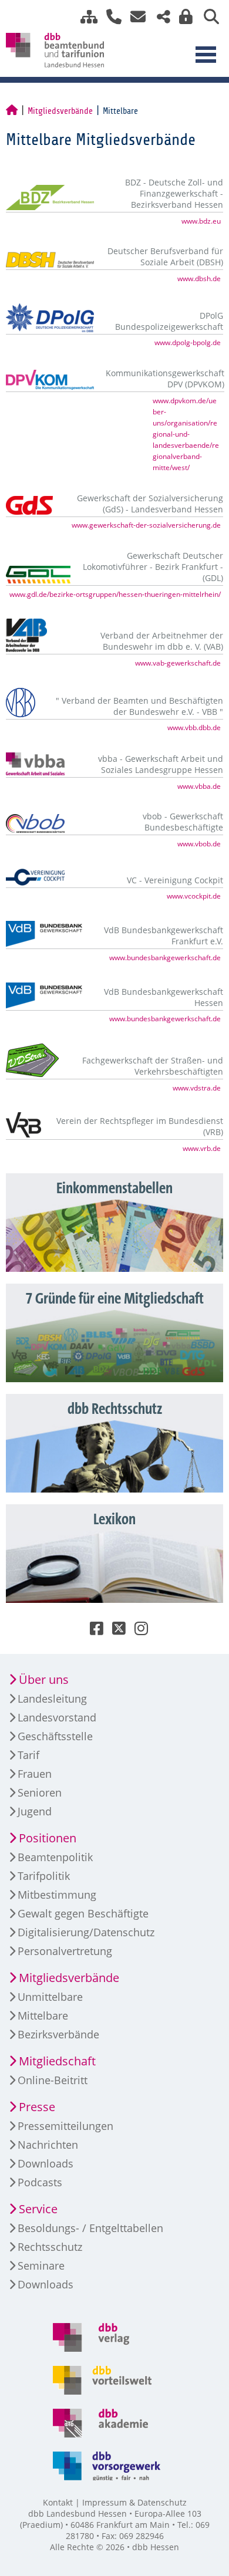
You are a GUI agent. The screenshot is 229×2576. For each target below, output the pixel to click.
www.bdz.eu (201, 221)
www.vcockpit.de (194, 896)
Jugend (35, 1811)
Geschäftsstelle (55, 1736)
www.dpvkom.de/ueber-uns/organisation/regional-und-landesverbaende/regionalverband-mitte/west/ (186, 434)
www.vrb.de (202, 1148)
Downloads (46, 2163)
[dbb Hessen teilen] (159, 17)
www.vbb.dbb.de (194, 727)
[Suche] (207, 17)
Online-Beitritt (53, 2080)
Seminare (41, 2266)
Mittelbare (43, 2015)
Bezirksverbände (58, 2034)
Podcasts (40, 2182)
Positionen (48, 1838)
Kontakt (58, 2502)
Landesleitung (52, 1699)
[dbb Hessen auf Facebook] (92, 1631)
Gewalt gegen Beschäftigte (83, 1913)
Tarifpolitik (44, 1876)
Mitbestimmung (57, 1895)
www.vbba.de (199, 786)
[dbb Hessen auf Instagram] (137, 1631)
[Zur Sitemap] (85, 17)
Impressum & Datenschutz (134, 2502)
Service (38, 2209)
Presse (37, 2107)
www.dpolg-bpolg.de (188, 342)
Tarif (28, 1755)
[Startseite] (12, 111)
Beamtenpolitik (55, 1857)
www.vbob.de (199, 843)
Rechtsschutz (50, 2247)
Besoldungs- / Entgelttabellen (90, 2228)
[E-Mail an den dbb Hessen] (135, 17)
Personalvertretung (65, 1951)
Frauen (35, 1774)
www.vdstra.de (197, 1088)
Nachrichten (48, 2145)
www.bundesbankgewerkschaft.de (165, 957)
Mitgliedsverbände (60, 111)
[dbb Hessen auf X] (114, 1631)
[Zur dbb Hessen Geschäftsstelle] (110, 17)
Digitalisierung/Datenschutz (86, 1932)
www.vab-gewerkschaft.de (178, 663)
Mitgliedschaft (57, 2061)
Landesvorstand (57, 1717)
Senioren (40, 1792)
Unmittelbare (50, 1997)
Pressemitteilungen (65, 2126)
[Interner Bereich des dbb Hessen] (183, 17)
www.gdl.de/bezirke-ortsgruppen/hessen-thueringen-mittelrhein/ (115, 594)
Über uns (44, 1679)
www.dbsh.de (199, 278)
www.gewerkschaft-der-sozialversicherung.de (146, 525)
